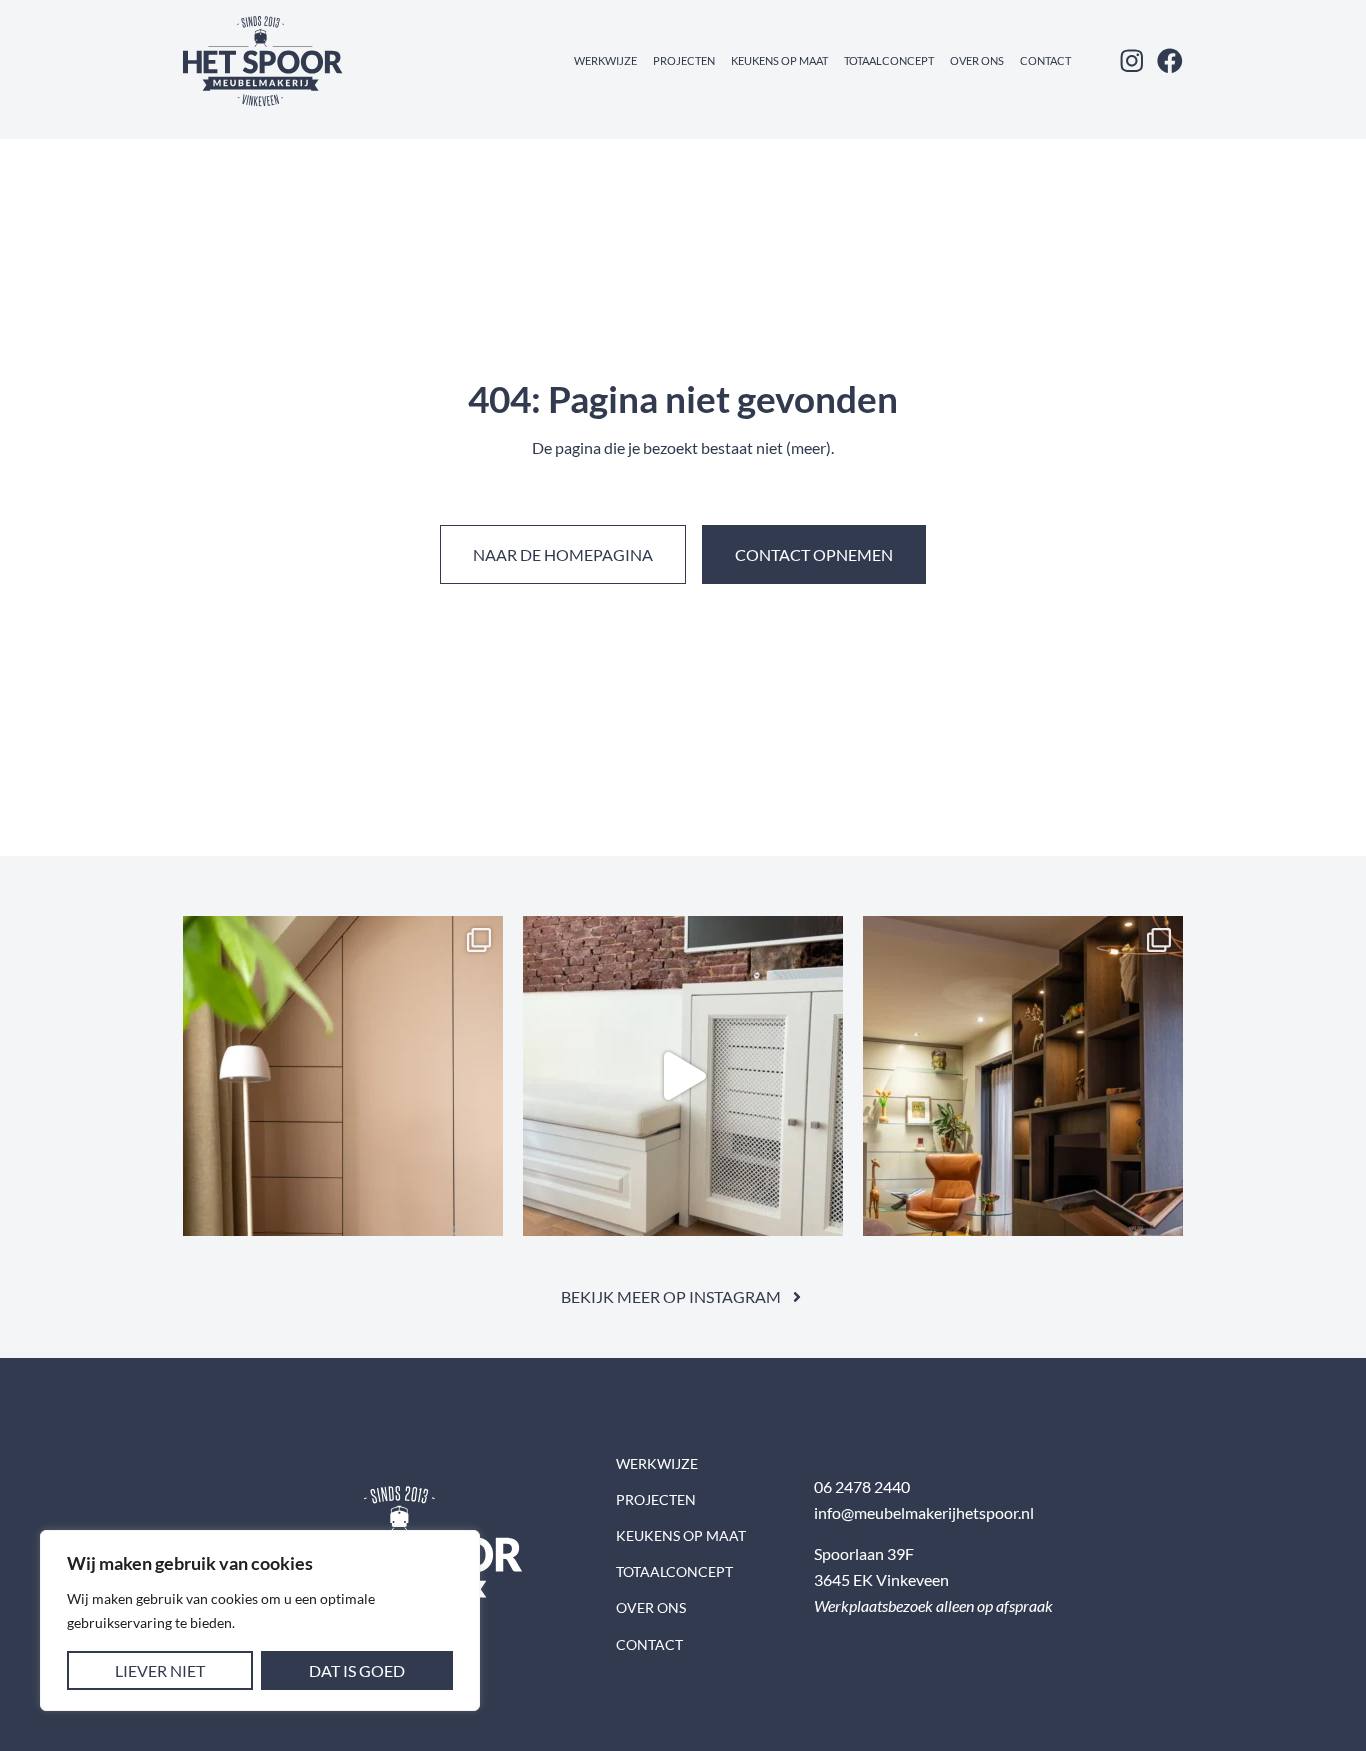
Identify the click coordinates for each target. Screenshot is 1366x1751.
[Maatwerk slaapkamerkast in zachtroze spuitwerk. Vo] (343, 1076)
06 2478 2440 (862, 1486)
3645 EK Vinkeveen (881, 1579)
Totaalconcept (889, 60)
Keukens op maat (779, 60)
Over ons (977, 60)
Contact (1045, 60)
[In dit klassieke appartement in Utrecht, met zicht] (683, 1076)
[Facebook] (1170, 61)
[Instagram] (1132, 61)
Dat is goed (357, 1670)
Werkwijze (605, 60)
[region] (260, 1620)
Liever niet (160, 1670)
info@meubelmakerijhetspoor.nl (924, 1512)
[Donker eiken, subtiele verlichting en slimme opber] (1023, 1076)
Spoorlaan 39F (864, 1553)
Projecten (684, 60)
